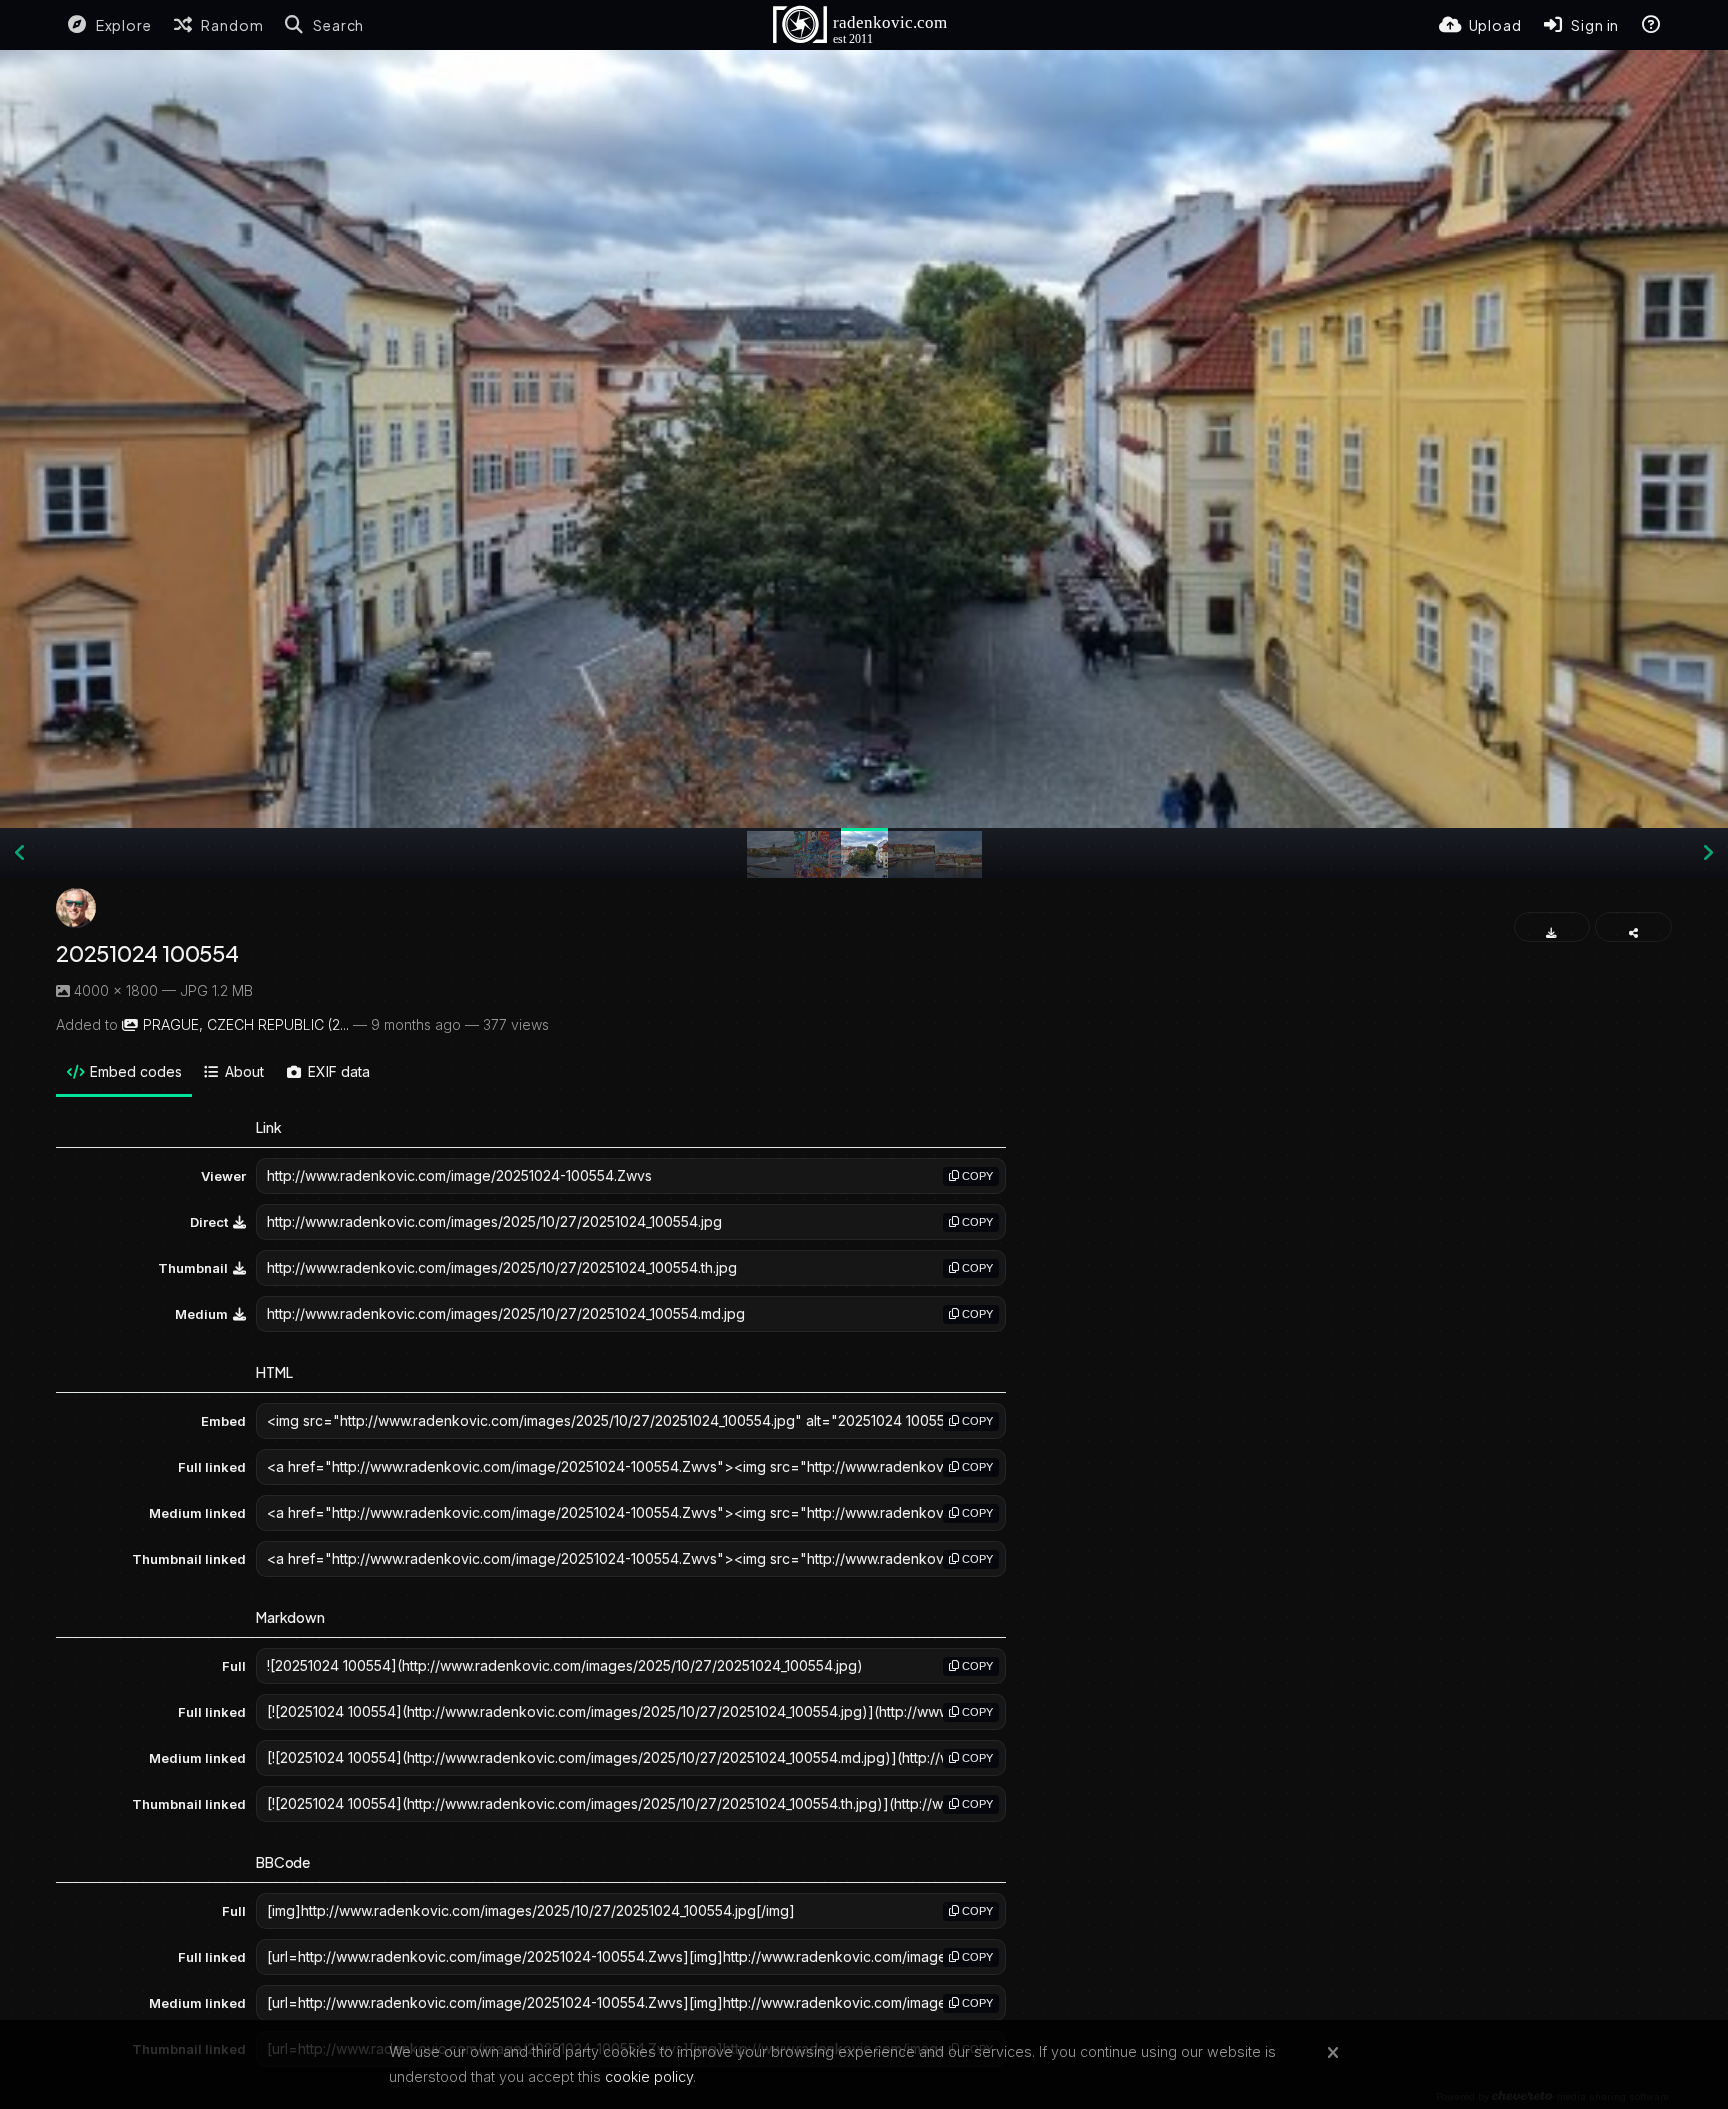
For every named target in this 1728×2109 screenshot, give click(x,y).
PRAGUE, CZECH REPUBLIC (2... (246, 1024)
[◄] (20, 853)
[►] (1708, 853)
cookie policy (649, 2076)
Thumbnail (193, 1268)
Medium (201, 1314)
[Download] (1552, 927)
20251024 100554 (147, 953)
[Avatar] (76, 908)
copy (976, 1176)
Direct (209, 1222)
